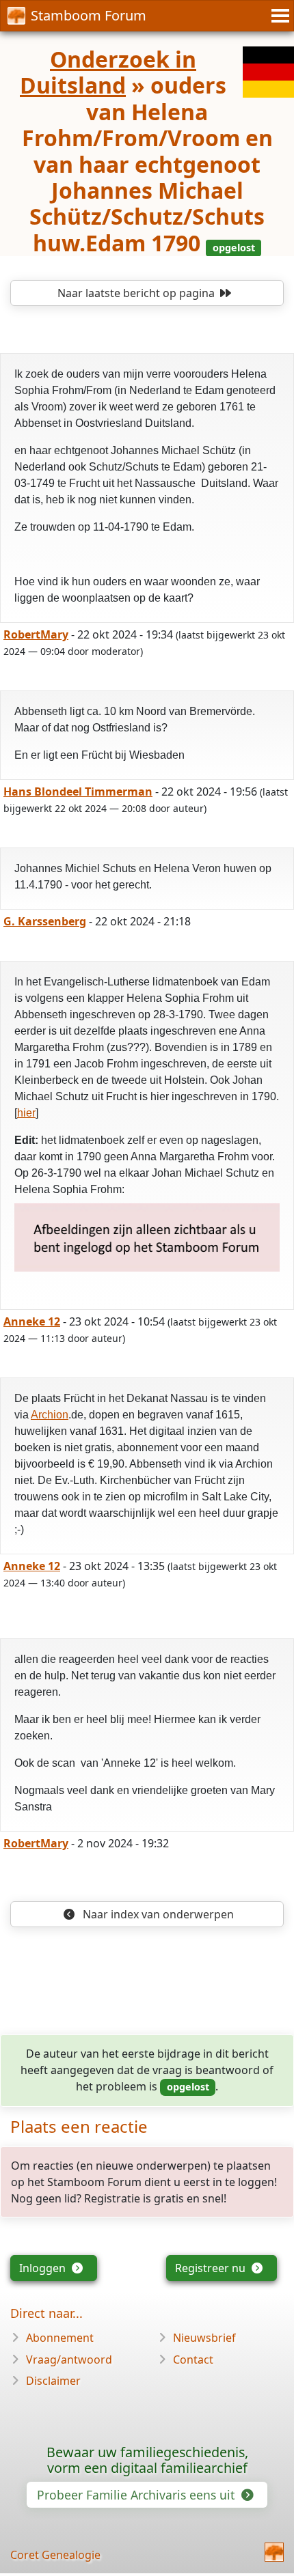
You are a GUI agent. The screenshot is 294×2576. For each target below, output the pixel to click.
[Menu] (278, 16)
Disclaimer (53, 2381)
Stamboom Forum (89, 15)
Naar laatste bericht (136, 293)
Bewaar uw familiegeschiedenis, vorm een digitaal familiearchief (147, 2460)
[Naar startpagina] (274, 2552)
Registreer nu (212, 2268)
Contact (193, 2360)
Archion (50, 1415)
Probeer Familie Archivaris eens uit (137, 2495)
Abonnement (60, 2338)
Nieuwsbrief (204, 2338)
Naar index (157, 1914)
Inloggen (44, 2268)
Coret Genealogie (55, 2555)
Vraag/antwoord (69, 2360)
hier (26, 1113)
